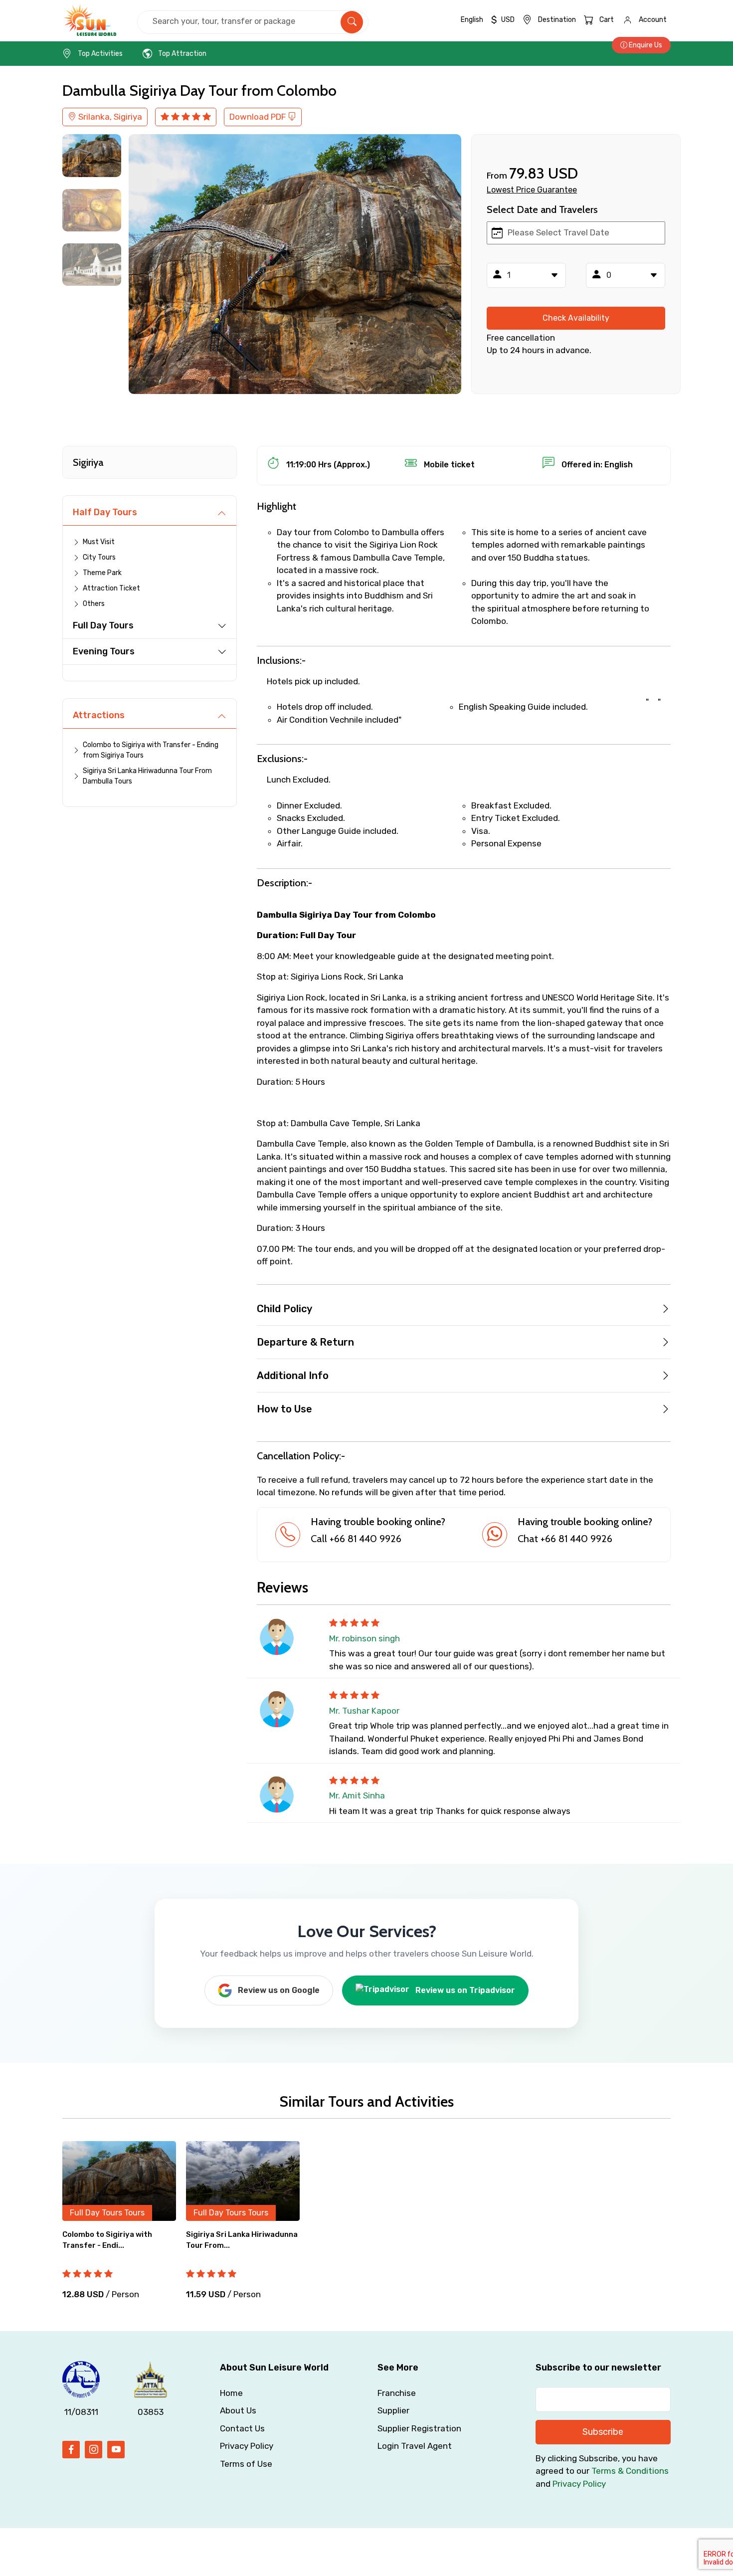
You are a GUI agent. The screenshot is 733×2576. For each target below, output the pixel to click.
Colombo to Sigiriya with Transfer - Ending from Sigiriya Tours (151, 750)
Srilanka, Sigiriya (109, 117)
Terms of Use (246, 2464)
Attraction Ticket (111, 588)
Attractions (99, 715)
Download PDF (259, 117)
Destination (557, 20)
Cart (607, 20)
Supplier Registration (419, 2428)
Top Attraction (182, 54)
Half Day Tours (105, 512)
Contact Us (242, 2428)
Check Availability (576, 318)
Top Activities (100, 54)
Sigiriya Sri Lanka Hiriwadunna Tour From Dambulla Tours (147, 776)
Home (231, 2393)
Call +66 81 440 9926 (356, 1539)
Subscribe (603, 2432)
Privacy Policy (247, 2446)
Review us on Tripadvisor (465, 1990)
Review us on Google (279, 1990)
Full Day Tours (103, 625)
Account (653, 20)
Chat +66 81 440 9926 (565, 1539)
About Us (238, 2410)
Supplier (393, 2410)
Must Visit (99, 542)
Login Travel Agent (415, 2446)
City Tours (99, 557)
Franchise (397, 2393)
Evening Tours (104, 651)
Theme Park (102, 573)
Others (94, 604)
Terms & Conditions (630, 2471)
